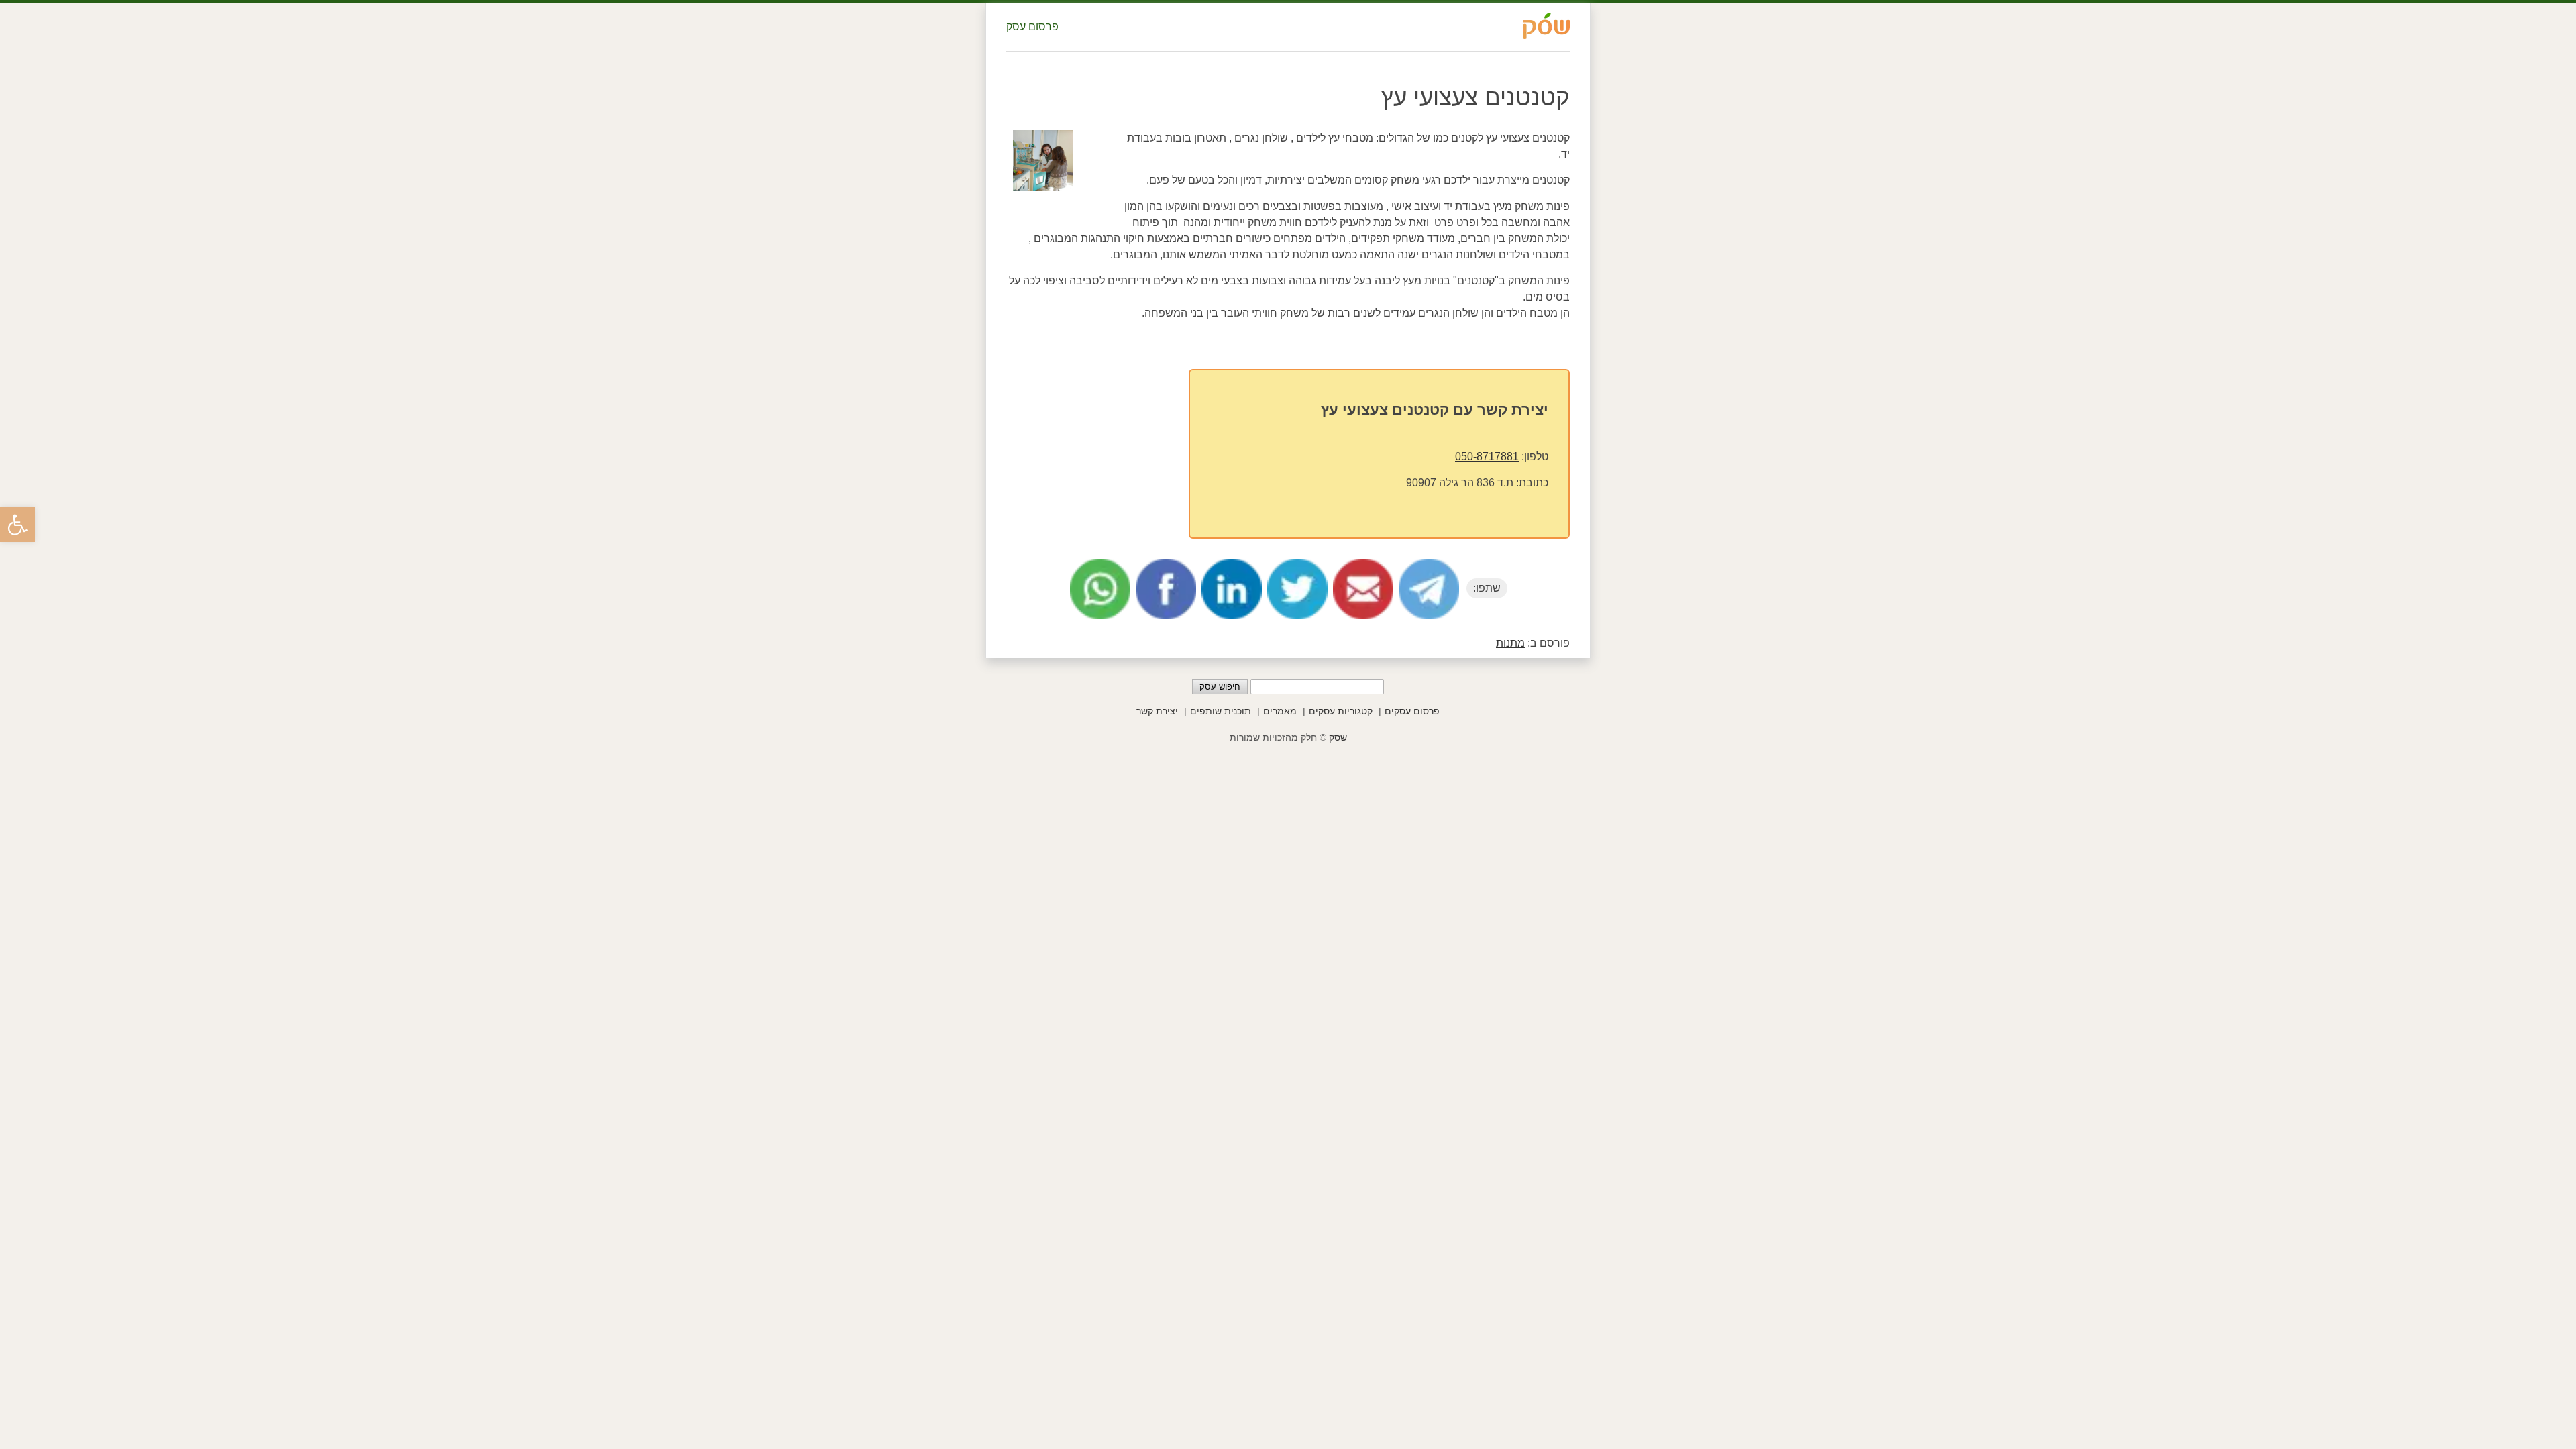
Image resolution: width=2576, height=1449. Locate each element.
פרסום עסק (1032, 26)
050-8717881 (1487, 457)
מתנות (1510, 643)
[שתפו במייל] (1363, 589)
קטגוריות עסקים (1341, 711)
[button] (17, 525)
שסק (1338, 737)
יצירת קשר (1157, 711)
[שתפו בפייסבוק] (1166, 589)
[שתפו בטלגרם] (1429, 589)
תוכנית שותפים (1221, 711)
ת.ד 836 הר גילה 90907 (1460, 483)
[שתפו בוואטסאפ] (1100, 589)
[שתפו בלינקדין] (1232, 589)
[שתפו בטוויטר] (1297, 589)
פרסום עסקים (1412, 711)
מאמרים (1280, 711)
